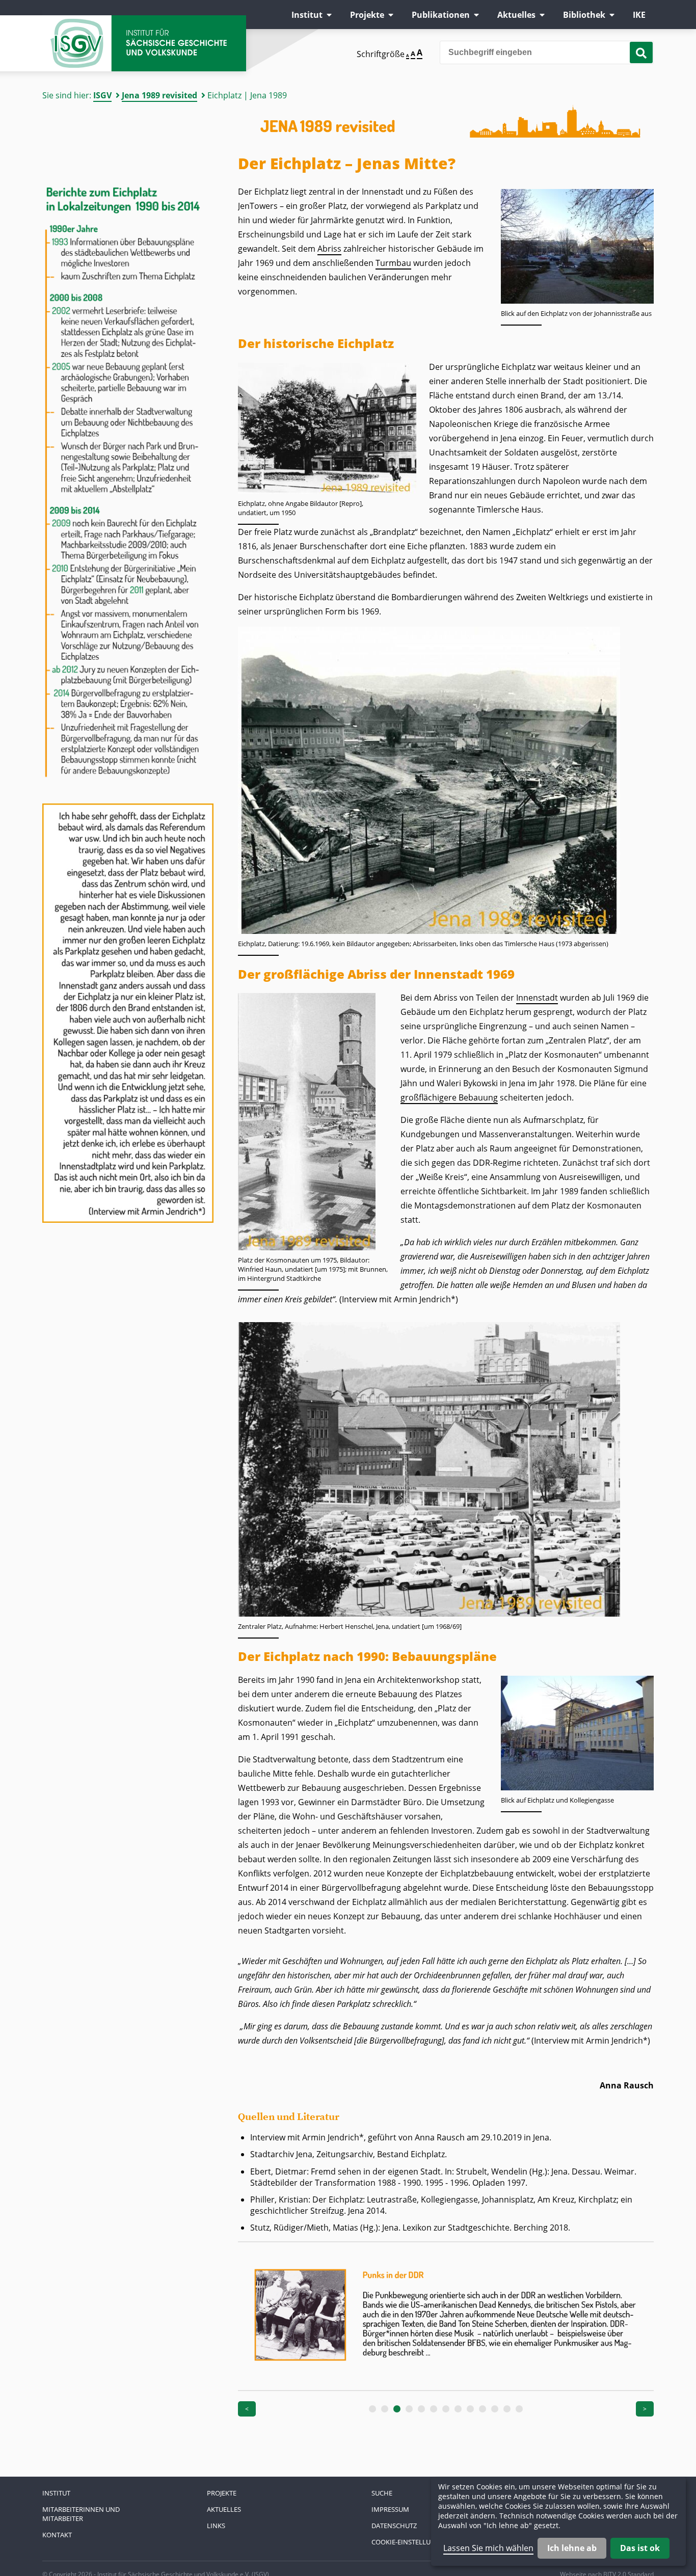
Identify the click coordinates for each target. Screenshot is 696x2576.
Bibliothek (584, 15)
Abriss (329, 249)
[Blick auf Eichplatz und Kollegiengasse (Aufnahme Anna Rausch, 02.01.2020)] (577, 1787)
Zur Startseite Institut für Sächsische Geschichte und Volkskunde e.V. (144, 43)
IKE (639, 15)
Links (216, 2526)
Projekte (367, 15)
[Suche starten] (641, 52)
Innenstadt (537, 998)
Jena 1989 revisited (159, 95)
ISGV (102, 95)
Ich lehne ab (572, 2548)
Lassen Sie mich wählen (488, 2548)
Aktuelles (516, 15)
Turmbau (393, 263)
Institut (307, 15)
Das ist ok (640, 2548)
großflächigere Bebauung (449, 1097)
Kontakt (57, 2535)
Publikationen (441, 15)
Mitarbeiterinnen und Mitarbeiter (81, 2514)
